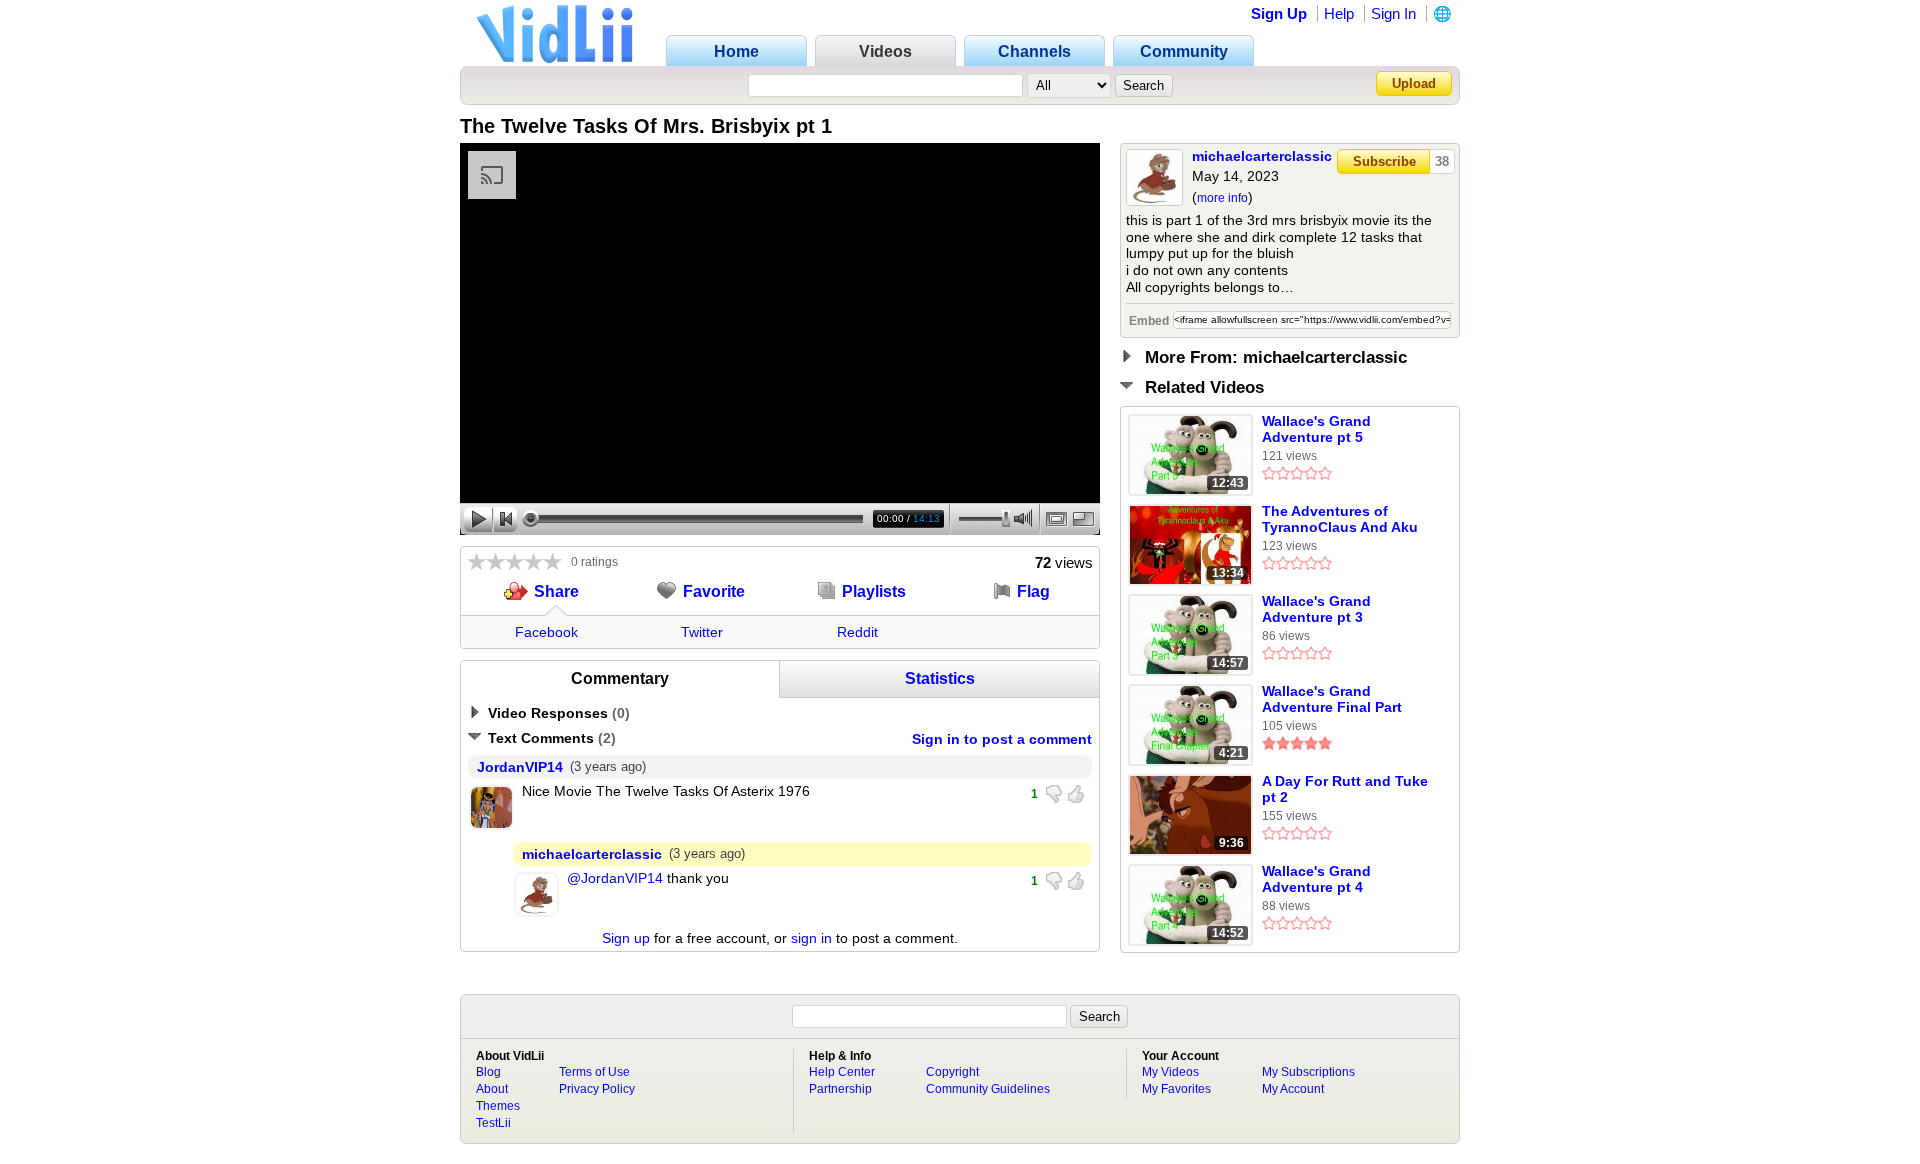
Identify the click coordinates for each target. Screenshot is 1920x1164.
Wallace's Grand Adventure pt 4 (1316, 879)
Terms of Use (594, 1072)
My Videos (1170, 1072)
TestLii (493, 1123)
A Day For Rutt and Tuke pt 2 (1345, 789)
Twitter (702, 632)
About (492, 1089)
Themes (498, 1106)
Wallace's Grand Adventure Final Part (1332, 699)
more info (1222, 198)
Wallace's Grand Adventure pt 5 (1316, 429)
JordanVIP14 (520, 767)
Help (1339, 13)
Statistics (940, 678)
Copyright (952, 1072)
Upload (1414, 83)
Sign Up (1279, 13)
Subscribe (1384, 161)
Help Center (842, 1072)
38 (1442, 161)
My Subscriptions (1308, 1072)
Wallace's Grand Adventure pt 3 (1316, 609)
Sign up (626, 938)
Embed (1149, 321)
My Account (1293, 1089)
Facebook (546, 632)
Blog (488, 1072)
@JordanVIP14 (615, 878)
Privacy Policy (597, 1089)
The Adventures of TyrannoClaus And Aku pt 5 (1340, 520)
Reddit (857, 632)
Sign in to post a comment (1002, 739)
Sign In (1393, 13)
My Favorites (1176, 1089)
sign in (811, 938)
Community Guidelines (988, 1089)
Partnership (840, 1089)
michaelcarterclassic (1262, 156)
